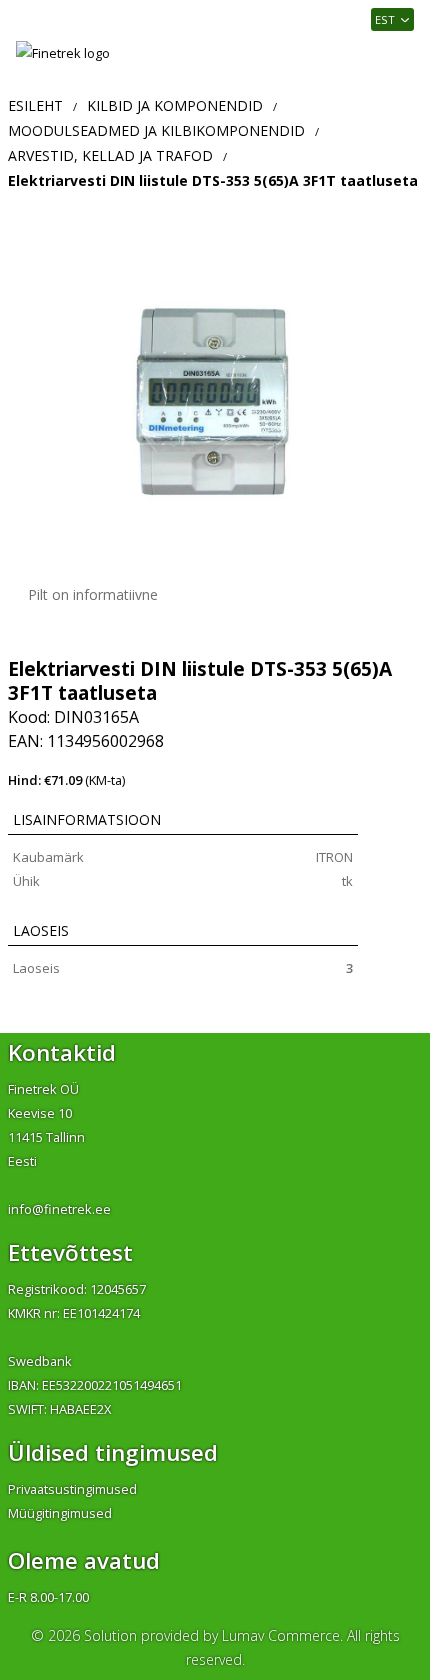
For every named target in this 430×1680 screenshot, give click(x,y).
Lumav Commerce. (282, 1635)
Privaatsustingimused (72, 1489)
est (385, 19)
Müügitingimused (60, 1513)
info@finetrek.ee (59, 1209)
